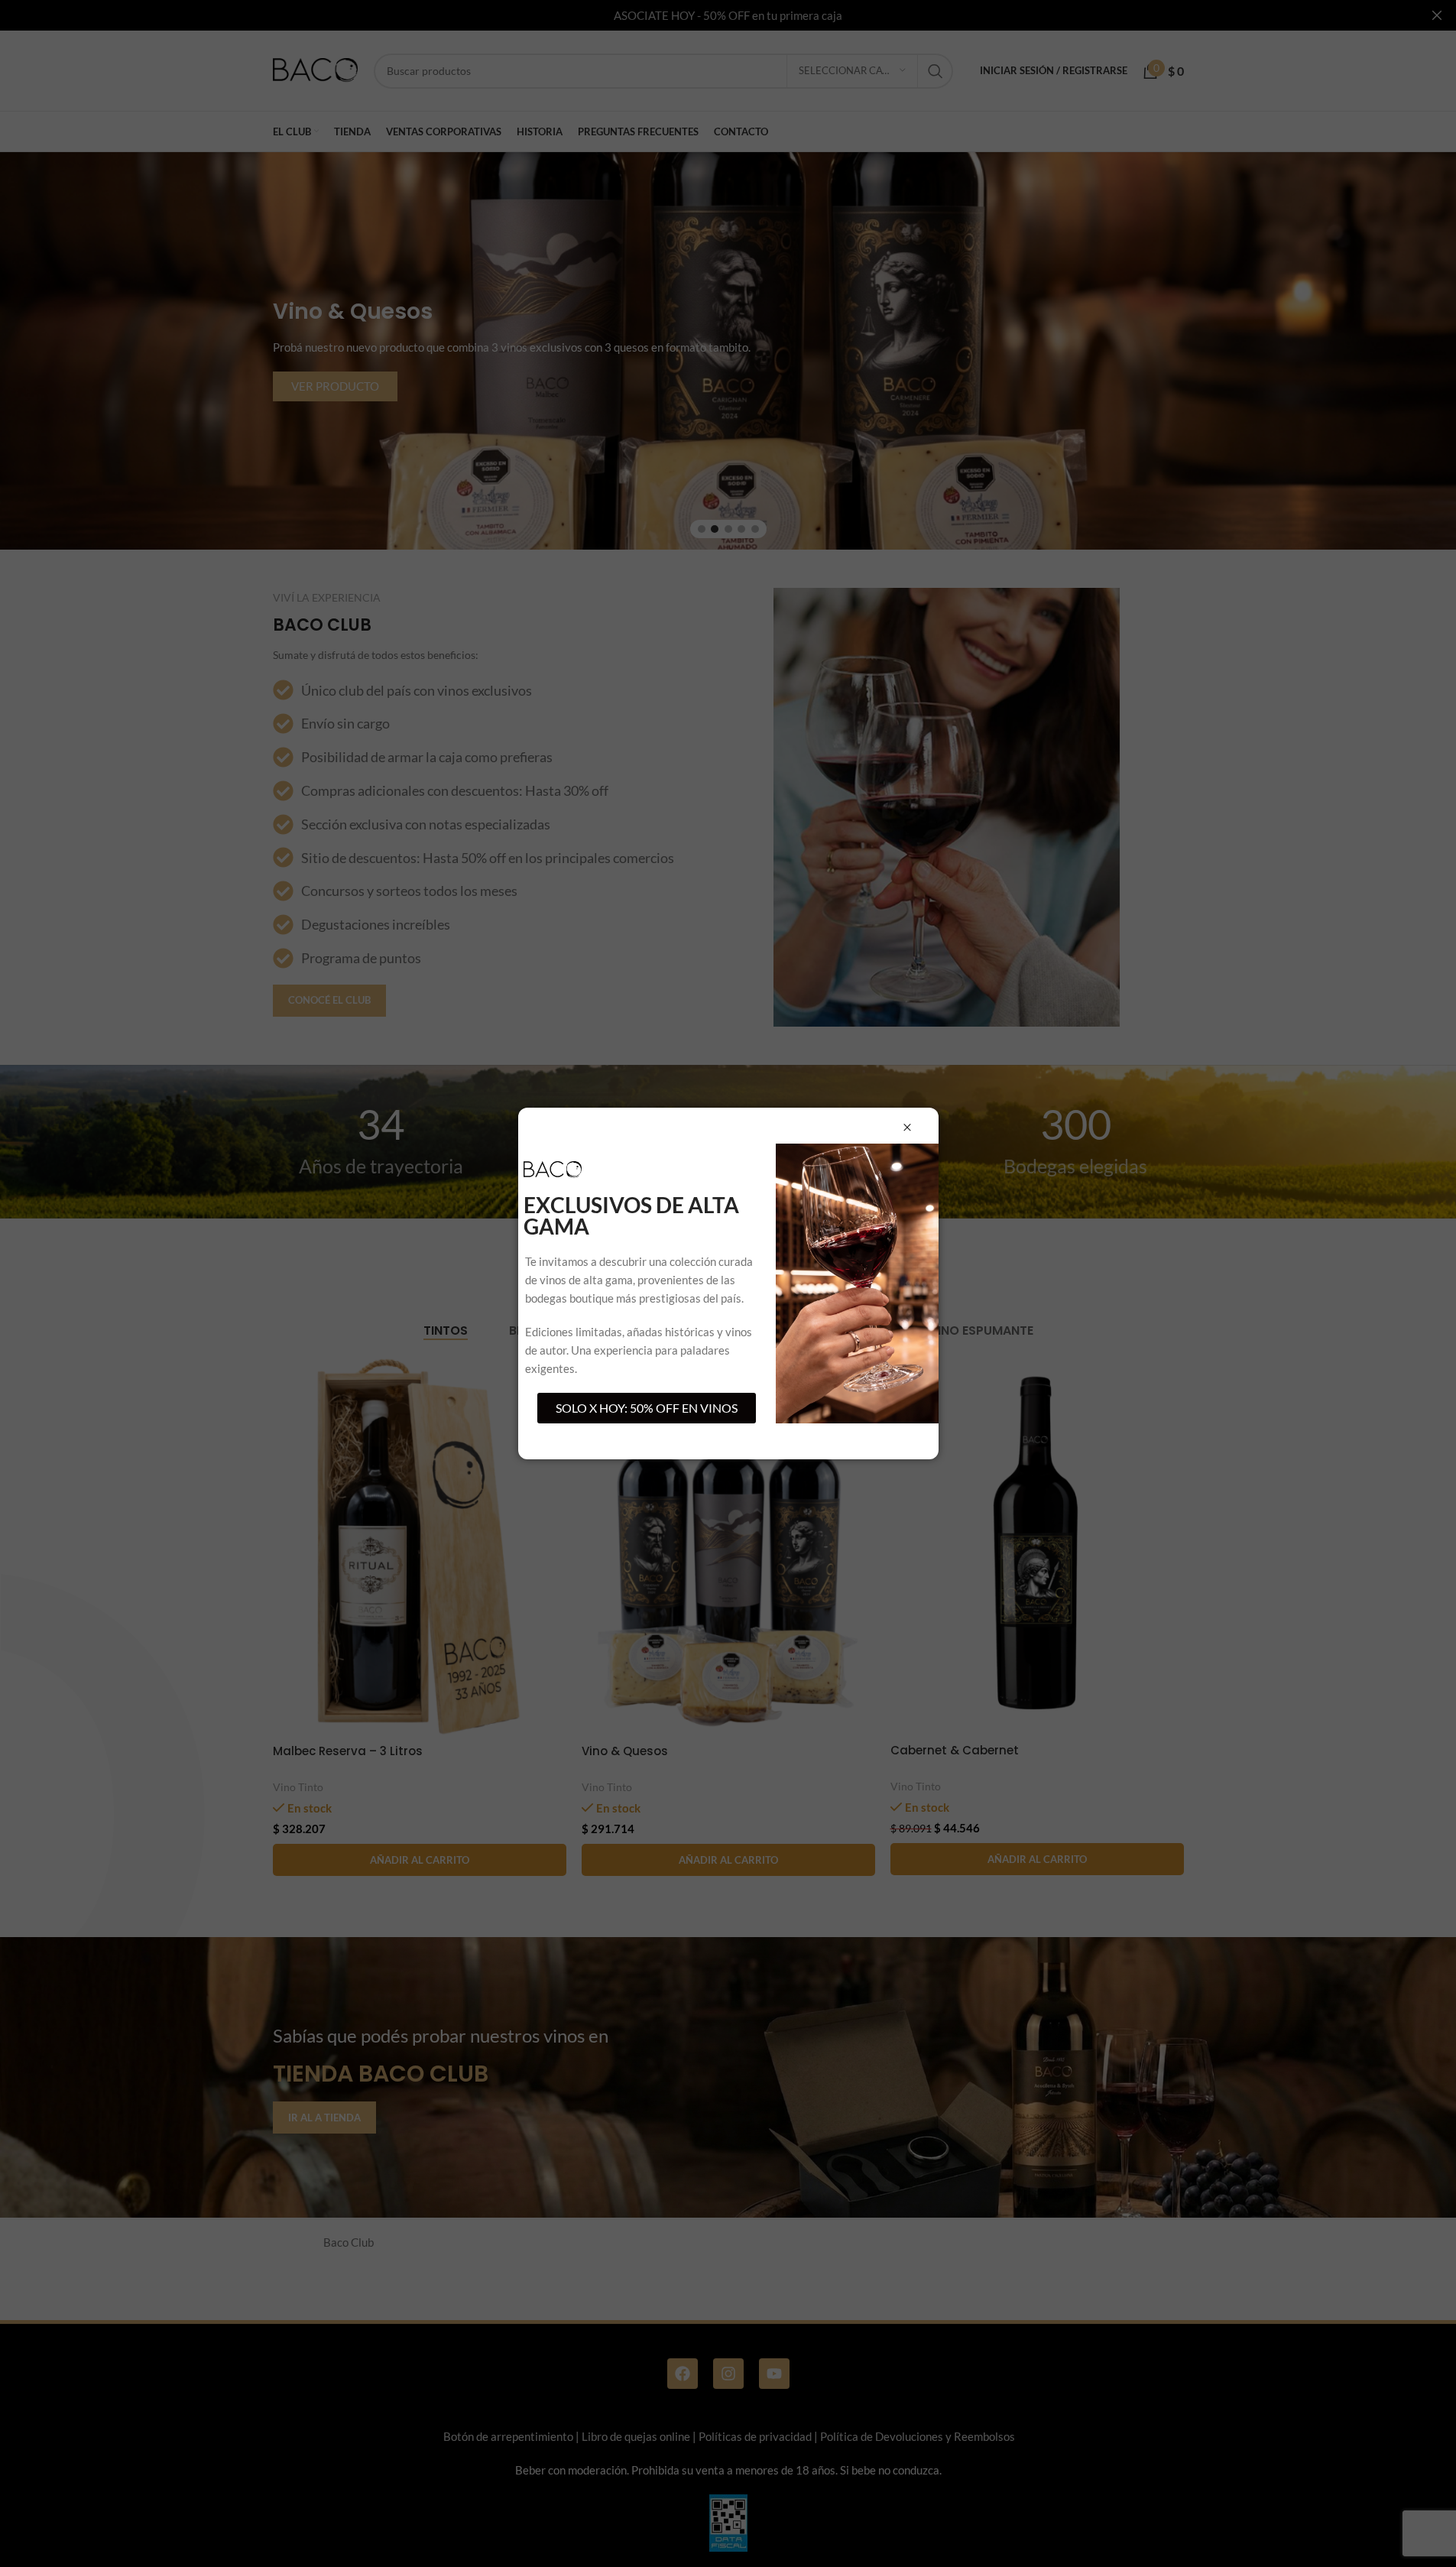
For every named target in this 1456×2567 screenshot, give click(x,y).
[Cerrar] (907, 1128)
